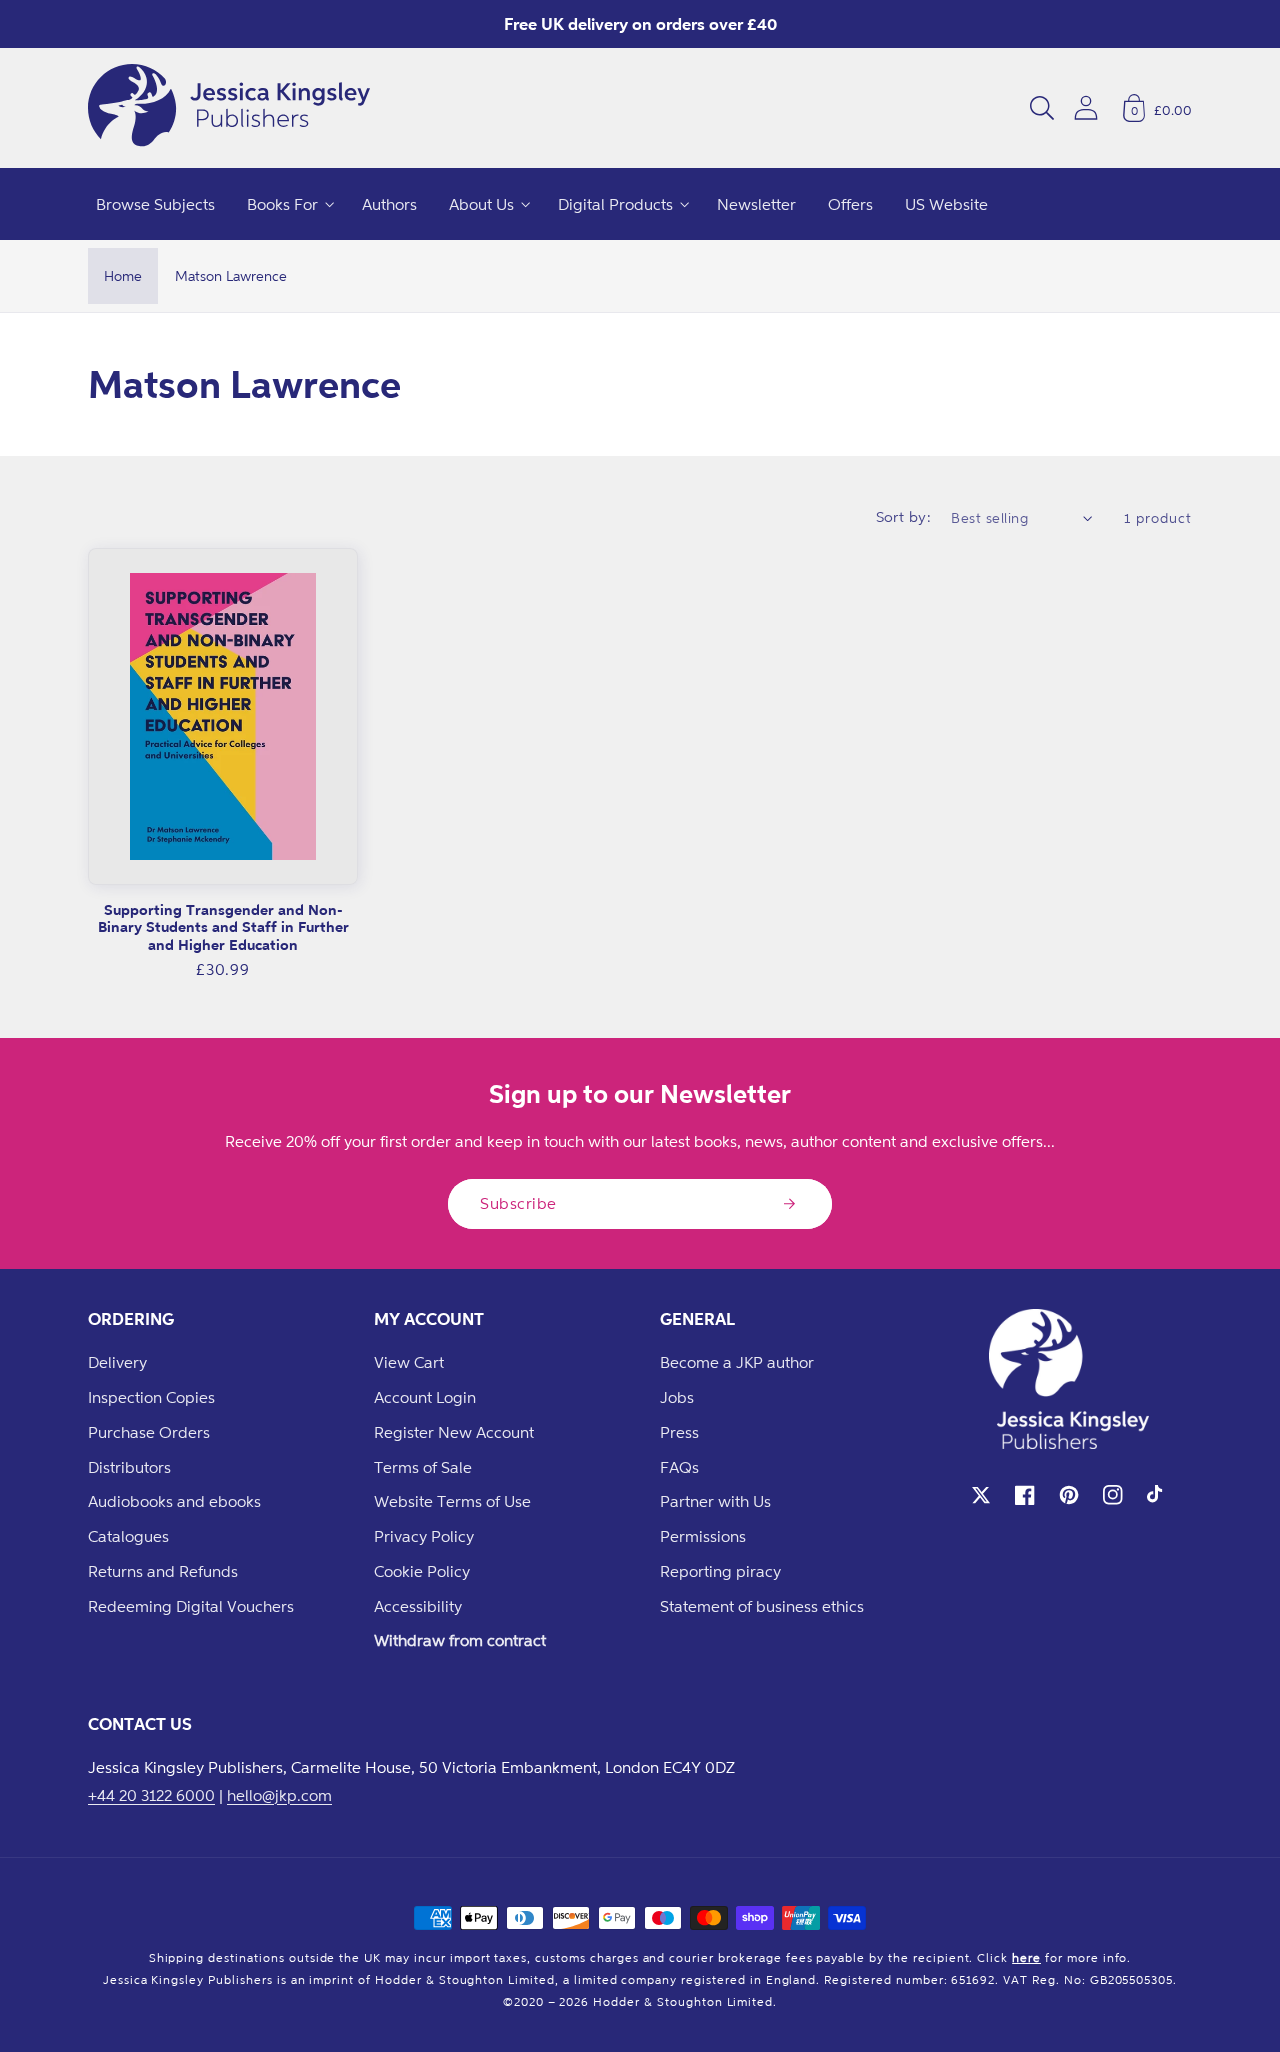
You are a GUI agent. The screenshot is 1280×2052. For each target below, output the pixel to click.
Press (679, 1432)
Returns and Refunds (163, 1571)
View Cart (409, 1362)
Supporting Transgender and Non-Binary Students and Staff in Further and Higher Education (223, 927)
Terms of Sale (423, 1467)
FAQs (679, 1467)
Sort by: (904, 516)
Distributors (129, 1467)
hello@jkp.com (279, 1795)
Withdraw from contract (460, 1640)
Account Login (425, 1397)
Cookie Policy (422, 1571)
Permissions (703, 1536)
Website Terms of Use (452, 1501)
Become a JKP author (737, 1362)
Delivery (117, 1362)
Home (123, 275)
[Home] (229, 108)
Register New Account (454, 1432)
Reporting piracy (720, 1571)
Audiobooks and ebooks (174, 1501)
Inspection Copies (151, 1397)
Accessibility (418, 1606)
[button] (1042, 108)
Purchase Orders (149, 1432)
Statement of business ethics (762, 1606)
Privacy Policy (424, 1536)
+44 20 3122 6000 (151, 1795)
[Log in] (1086, 107)
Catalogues (128, 1536)
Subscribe (518, 1203)
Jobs (677, 1397)
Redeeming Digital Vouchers (191, 1606)
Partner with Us (715, 1501)
